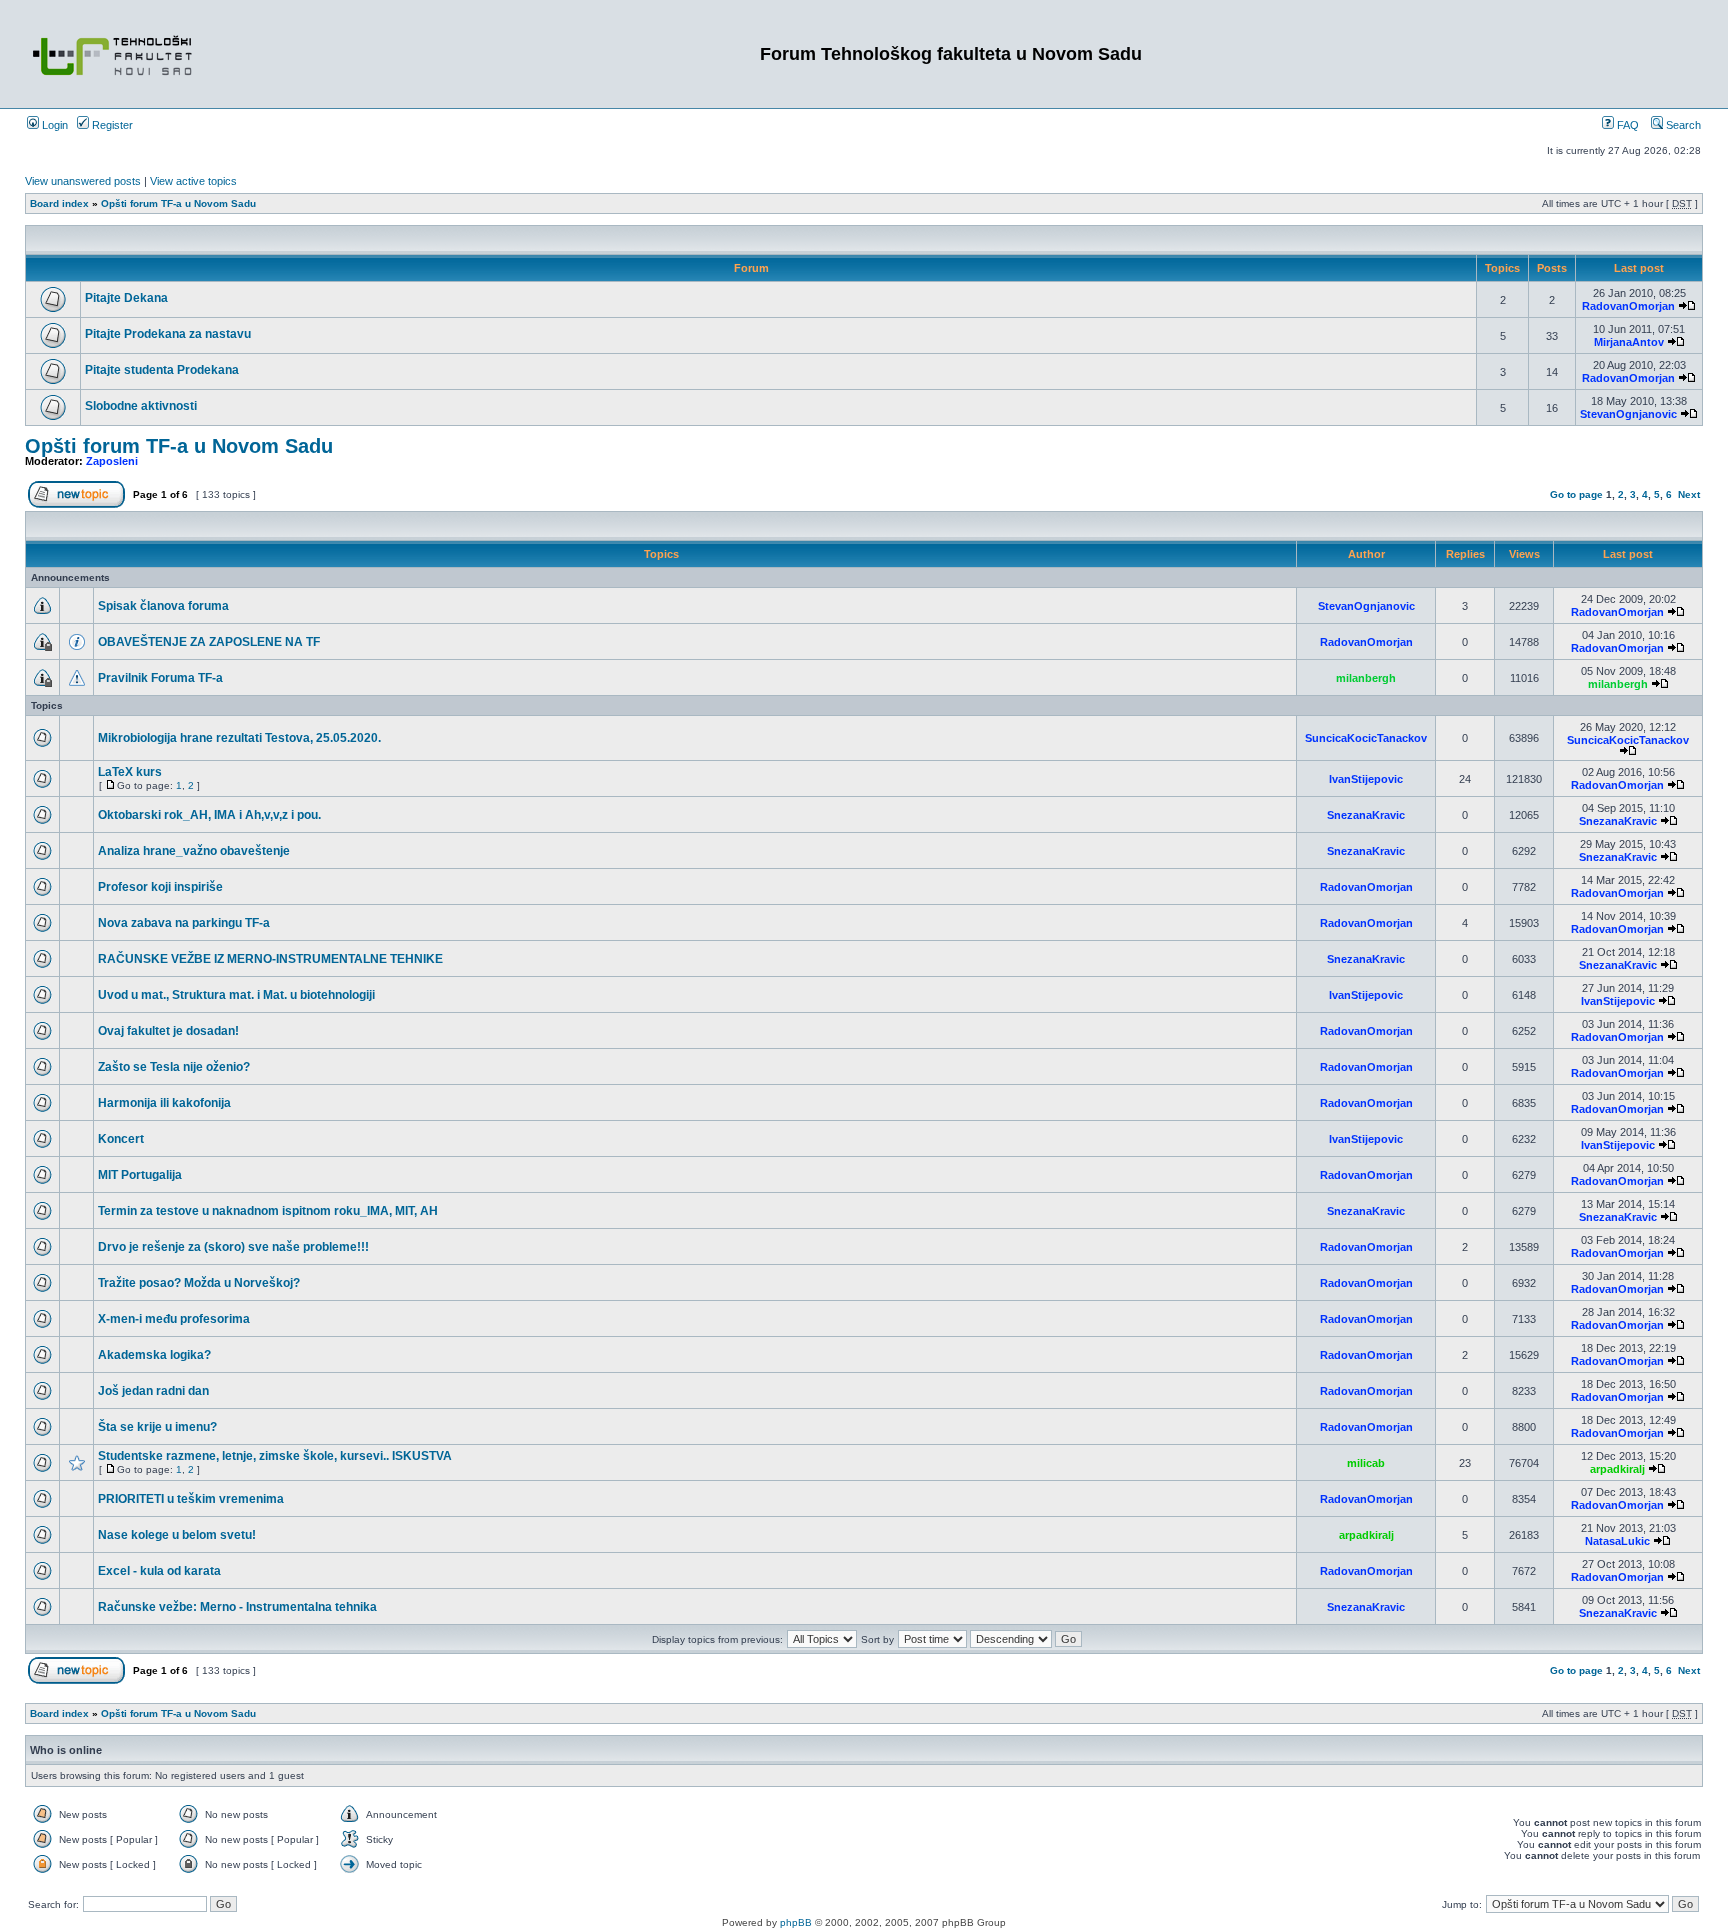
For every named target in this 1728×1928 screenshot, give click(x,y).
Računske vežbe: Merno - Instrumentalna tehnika (237, 1607)
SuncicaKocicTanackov (1366, 738)
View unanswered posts (83, 181)
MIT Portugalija (140, 1175)
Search (1682, 125)
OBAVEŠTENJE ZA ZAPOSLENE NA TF (209, 642)
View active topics (193, 181)
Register (111, 125)
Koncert (121, 1139)
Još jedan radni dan (153, 1391)
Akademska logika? (154, 1355)
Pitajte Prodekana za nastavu (168, 334)
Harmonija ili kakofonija (164, 1103)
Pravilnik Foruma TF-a (160, 678)
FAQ (1626, 125)
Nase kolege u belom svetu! (177, 1535)
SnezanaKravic (1366, 815)
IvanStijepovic (1366, 779)
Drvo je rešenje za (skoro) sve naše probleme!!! (233, 1247)
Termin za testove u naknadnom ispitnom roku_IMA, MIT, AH (268, 1211)
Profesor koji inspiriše (160, 887)
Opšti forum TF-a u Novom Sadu (178, 203)
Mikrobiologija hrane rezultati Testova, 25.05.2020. (239, 738)
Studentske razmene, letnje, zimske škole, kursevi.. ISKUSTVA (275, 1456)
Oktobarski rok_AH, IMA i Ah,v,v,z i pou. (209, 815)
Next (1689, 494)
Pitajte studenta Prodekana (162, 370)
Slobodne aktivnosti (141, 406)
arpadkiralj (1617, 1469)
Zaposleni (112, 461)
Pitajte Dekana (126, 298)
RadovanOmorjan (1628, 306)
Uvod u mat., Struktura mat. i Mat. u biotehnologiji (236, 995)
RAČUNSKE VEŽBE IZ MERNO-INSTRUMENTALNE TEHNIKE (270, 959)
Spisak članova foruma (163, 606)
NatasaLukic (1617, 1541)
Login (53, 125)
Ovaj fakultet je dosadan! (168, 1031)
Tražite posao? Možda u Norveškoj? (199, 1283)
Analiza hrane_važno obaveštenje (194, 851)
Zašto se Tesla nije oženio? (174, 1067)
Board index (59, 203)
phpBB (796, 1922)
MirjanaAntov (1629, 342)
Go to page (1576, 494)
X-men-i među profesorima (174, 1319)
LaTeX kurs (130, 772)
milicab (1366, 1463)
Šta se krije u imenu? (157, 1427)
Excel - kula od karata (159, 1571)
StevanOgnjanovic (1628, 414)
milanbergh (1366, 678)
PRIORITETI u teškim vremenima (191, 1499)
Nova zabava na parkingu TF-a (184, 923)
